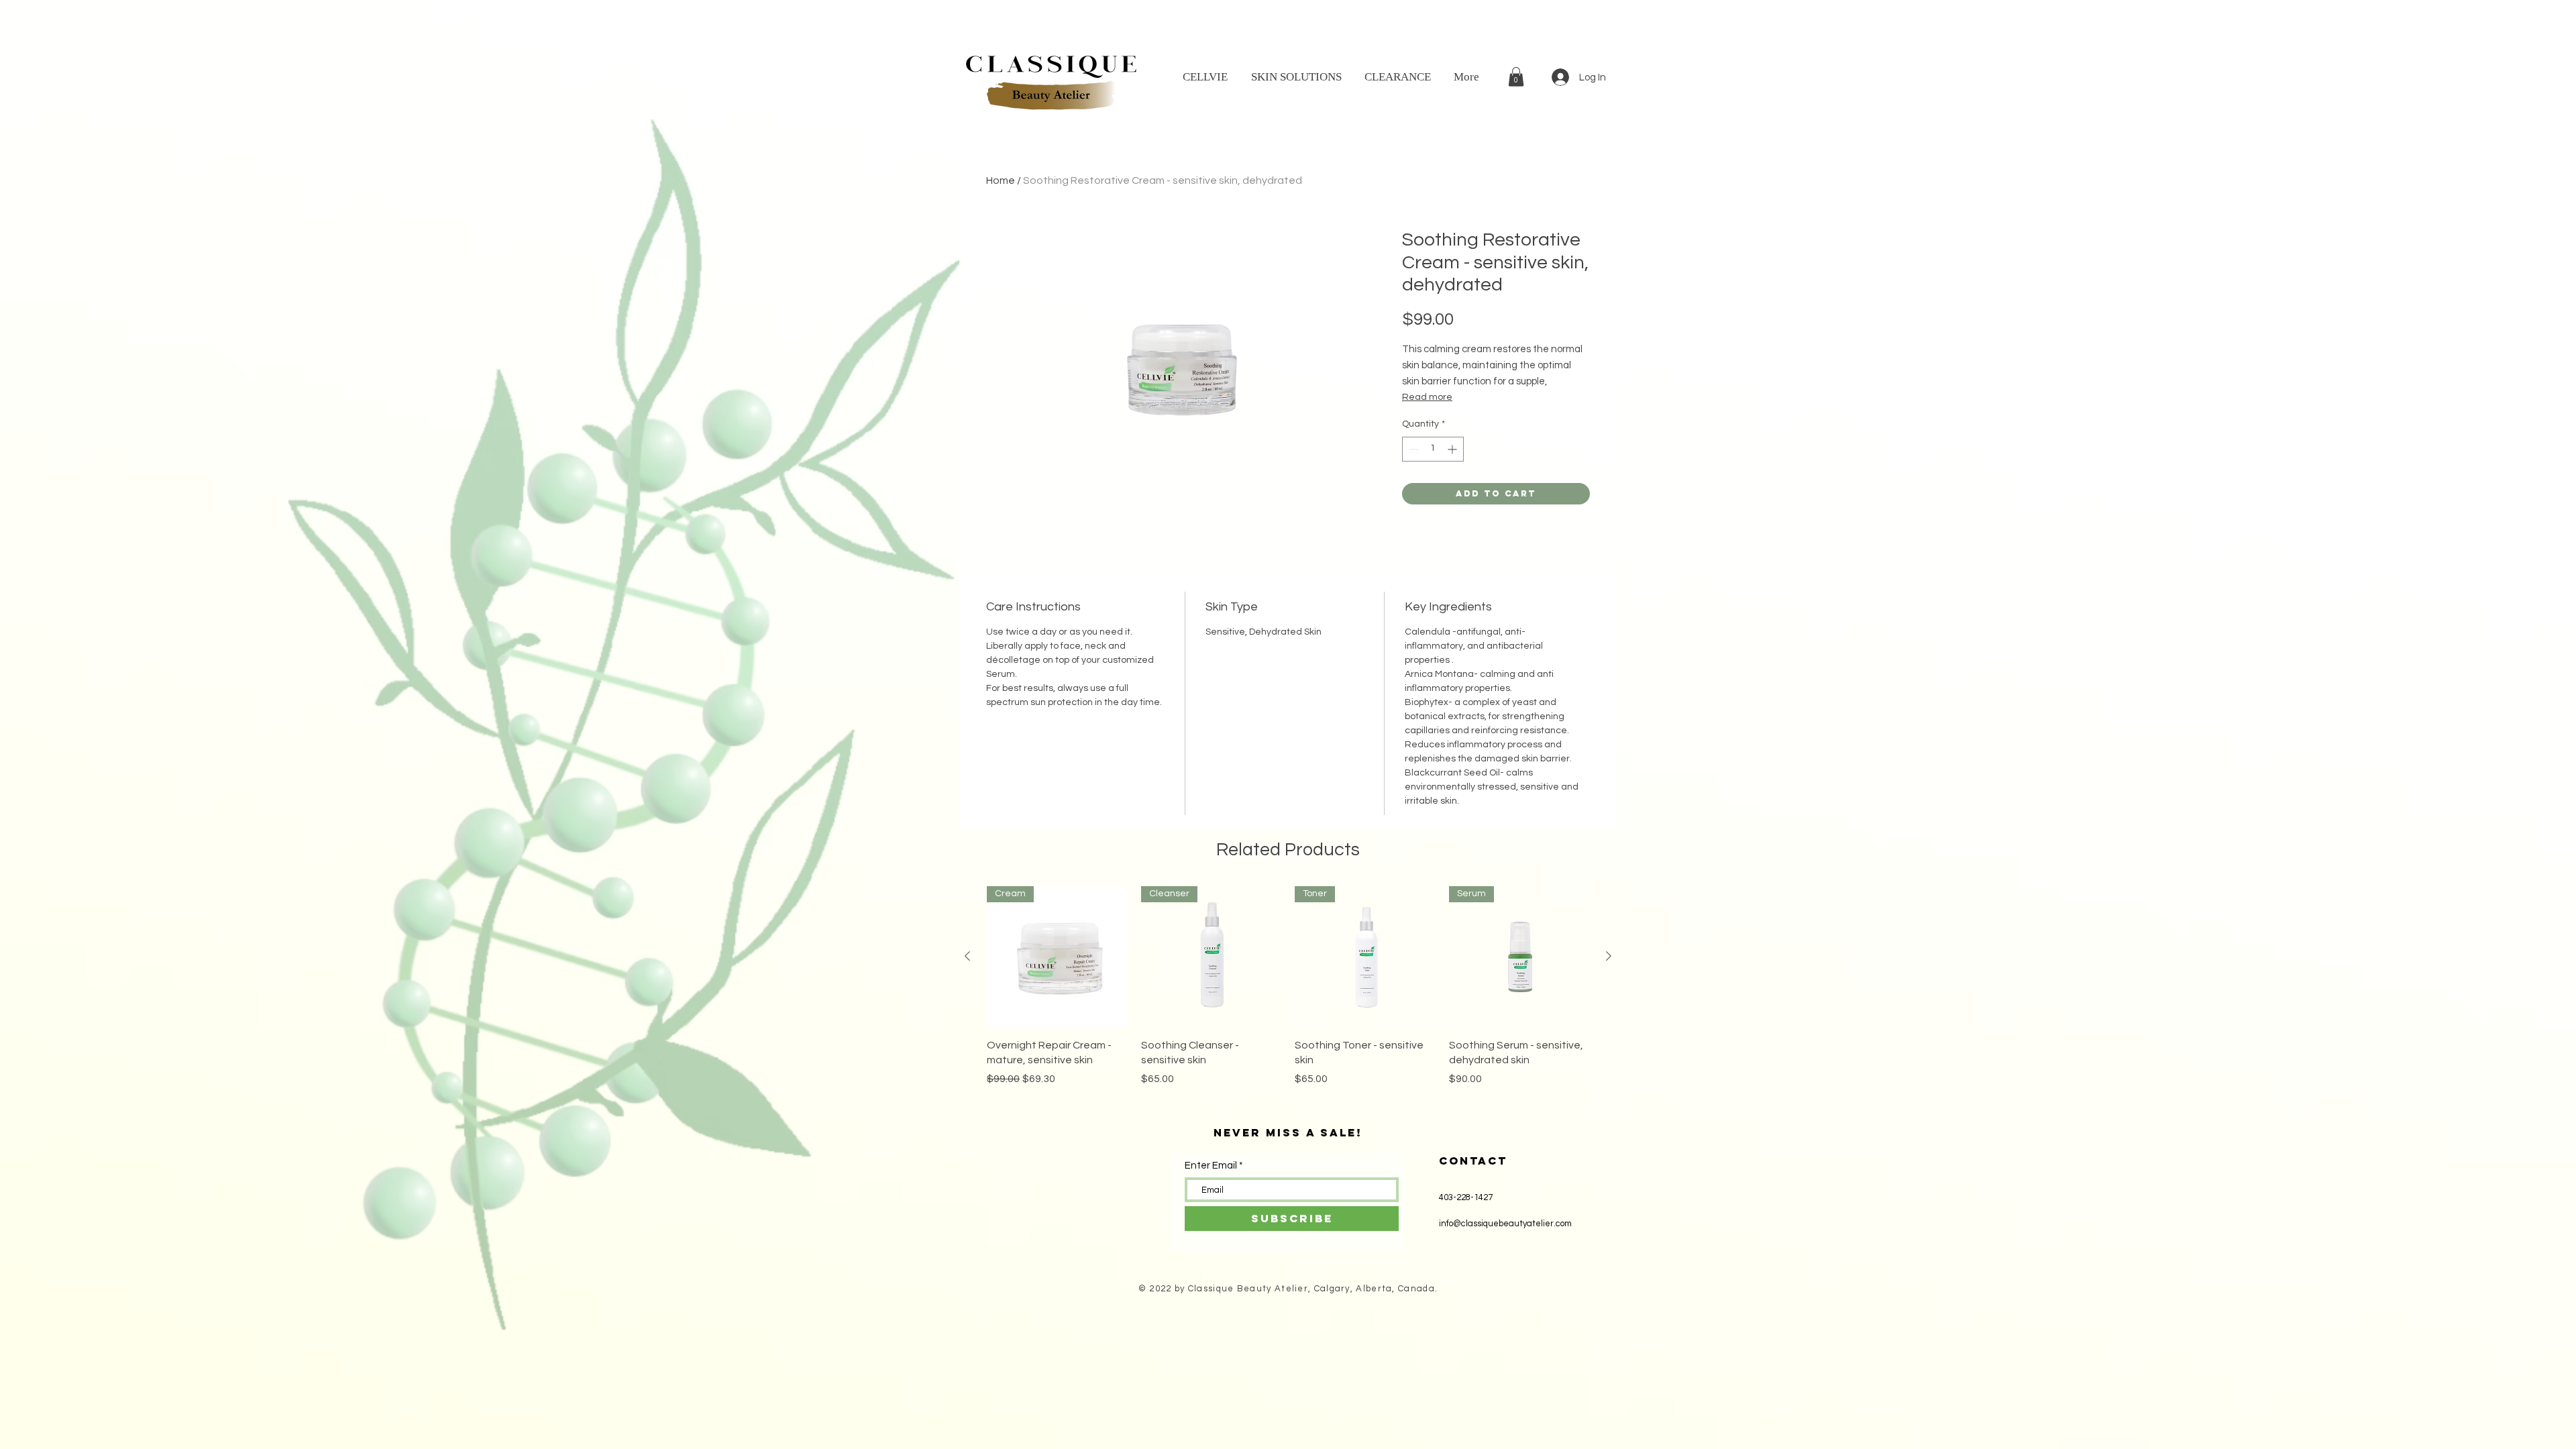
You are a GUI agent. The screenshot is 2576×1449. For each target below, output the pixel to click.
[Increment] (1453, 449)
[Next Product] (1609, 956)
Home (1001, 180)
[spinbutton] (1433, 449)
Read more (1427, 397)
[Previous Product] (967, 956)
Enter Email (1211, 1166)
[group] (1288, 994)
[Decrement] (1412, 449)
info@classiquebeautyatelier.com (1505, 1224)
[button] (1516, 77)
